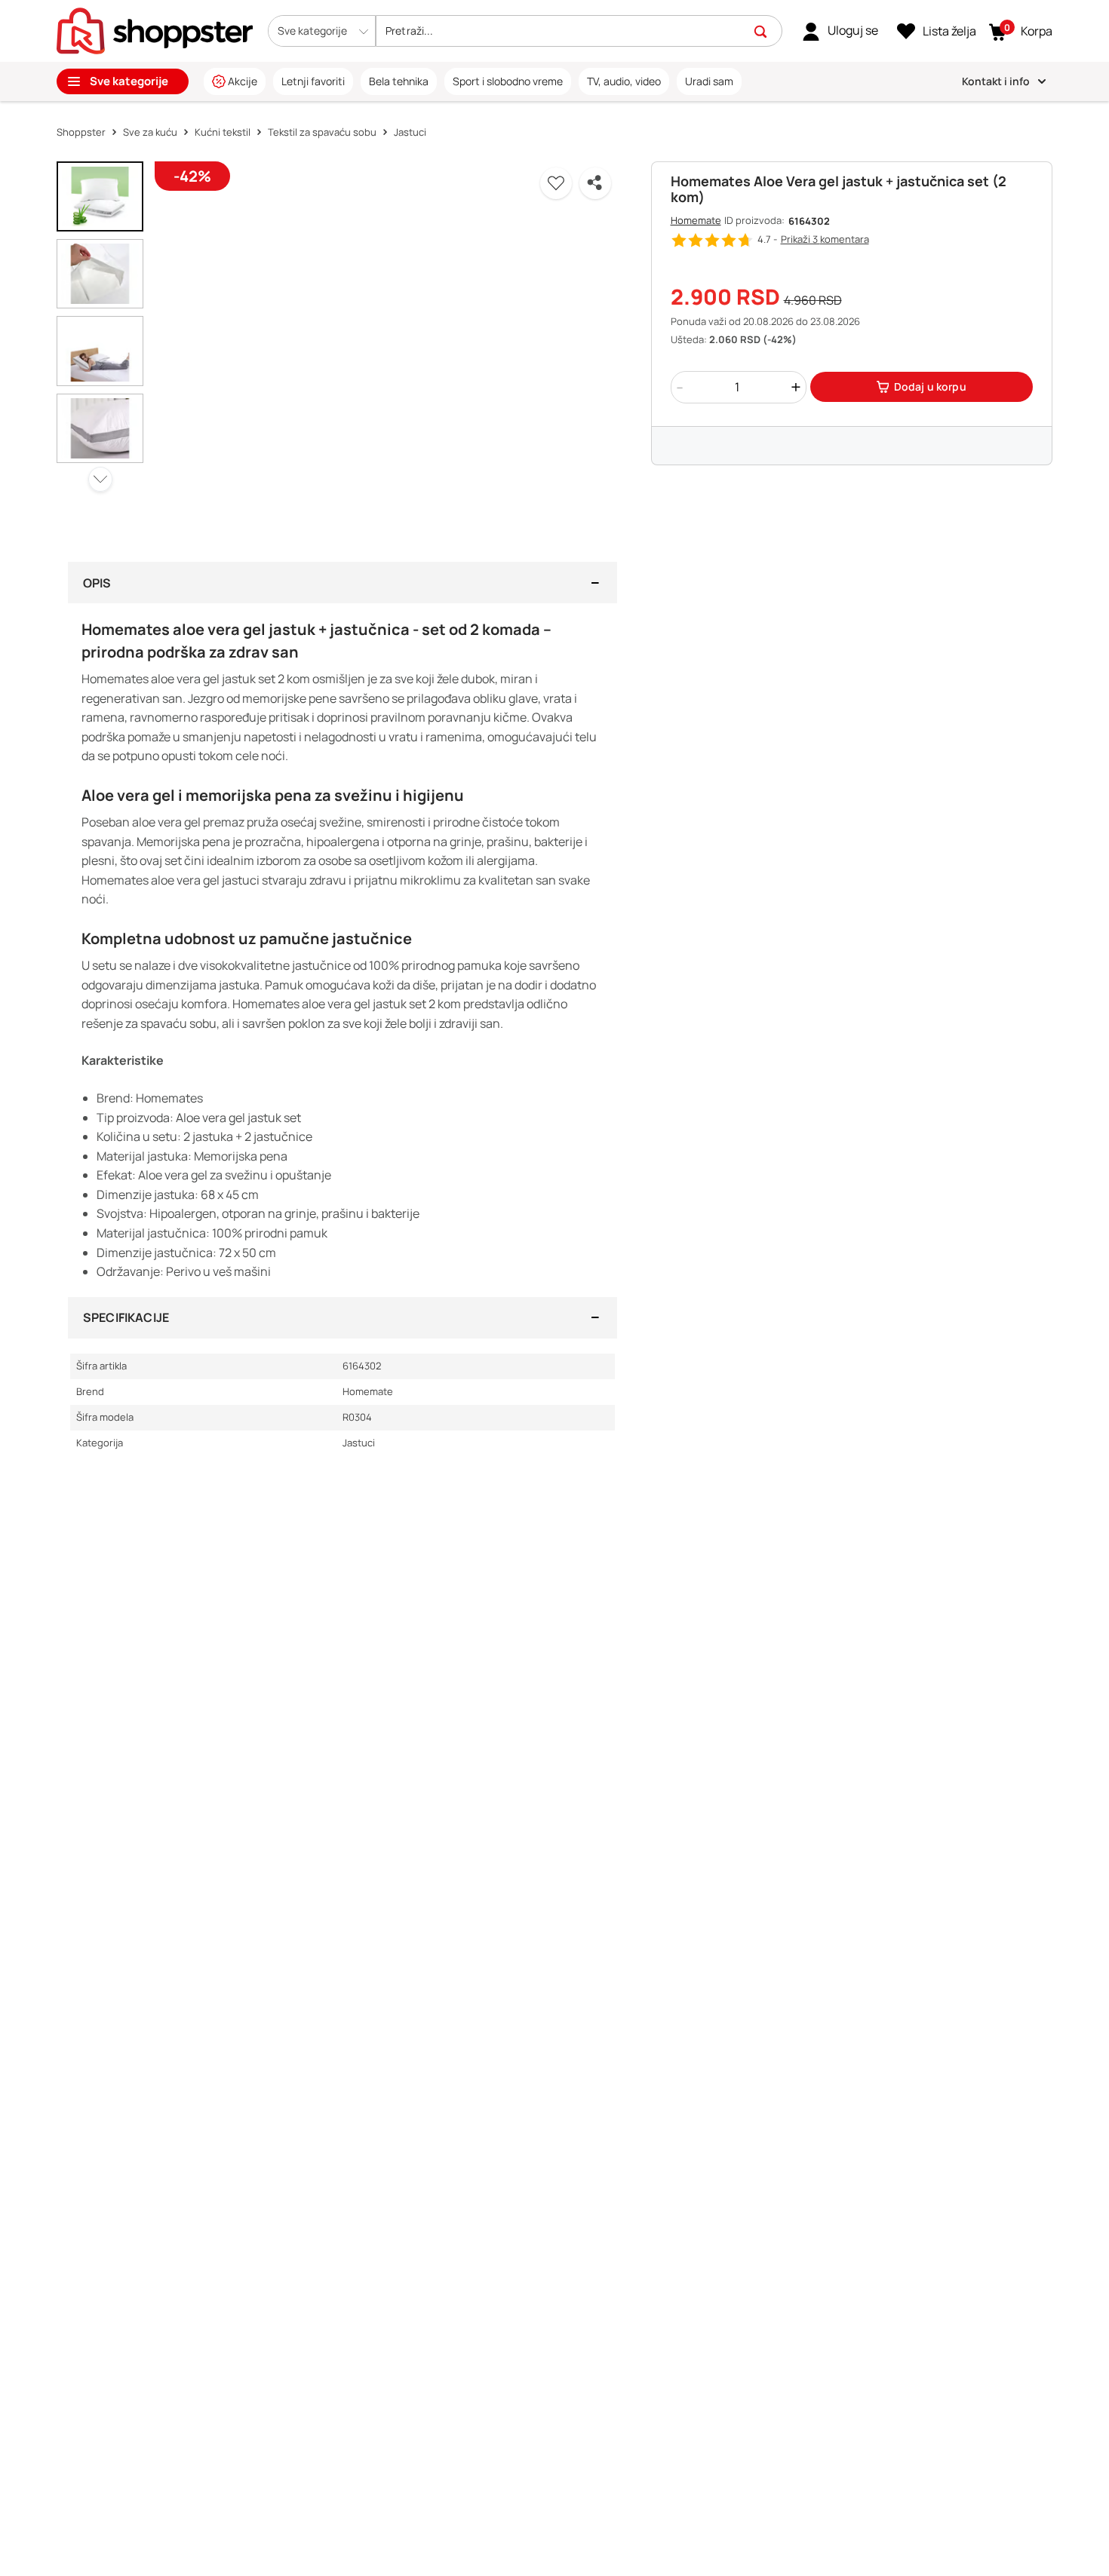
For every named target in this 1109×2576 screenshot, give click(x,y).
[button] (322, 31)
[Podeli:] (595, 183)
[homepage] (155, 29)
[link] (840, 31)
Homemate (696, 220)
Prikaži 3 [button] (825, 239)
